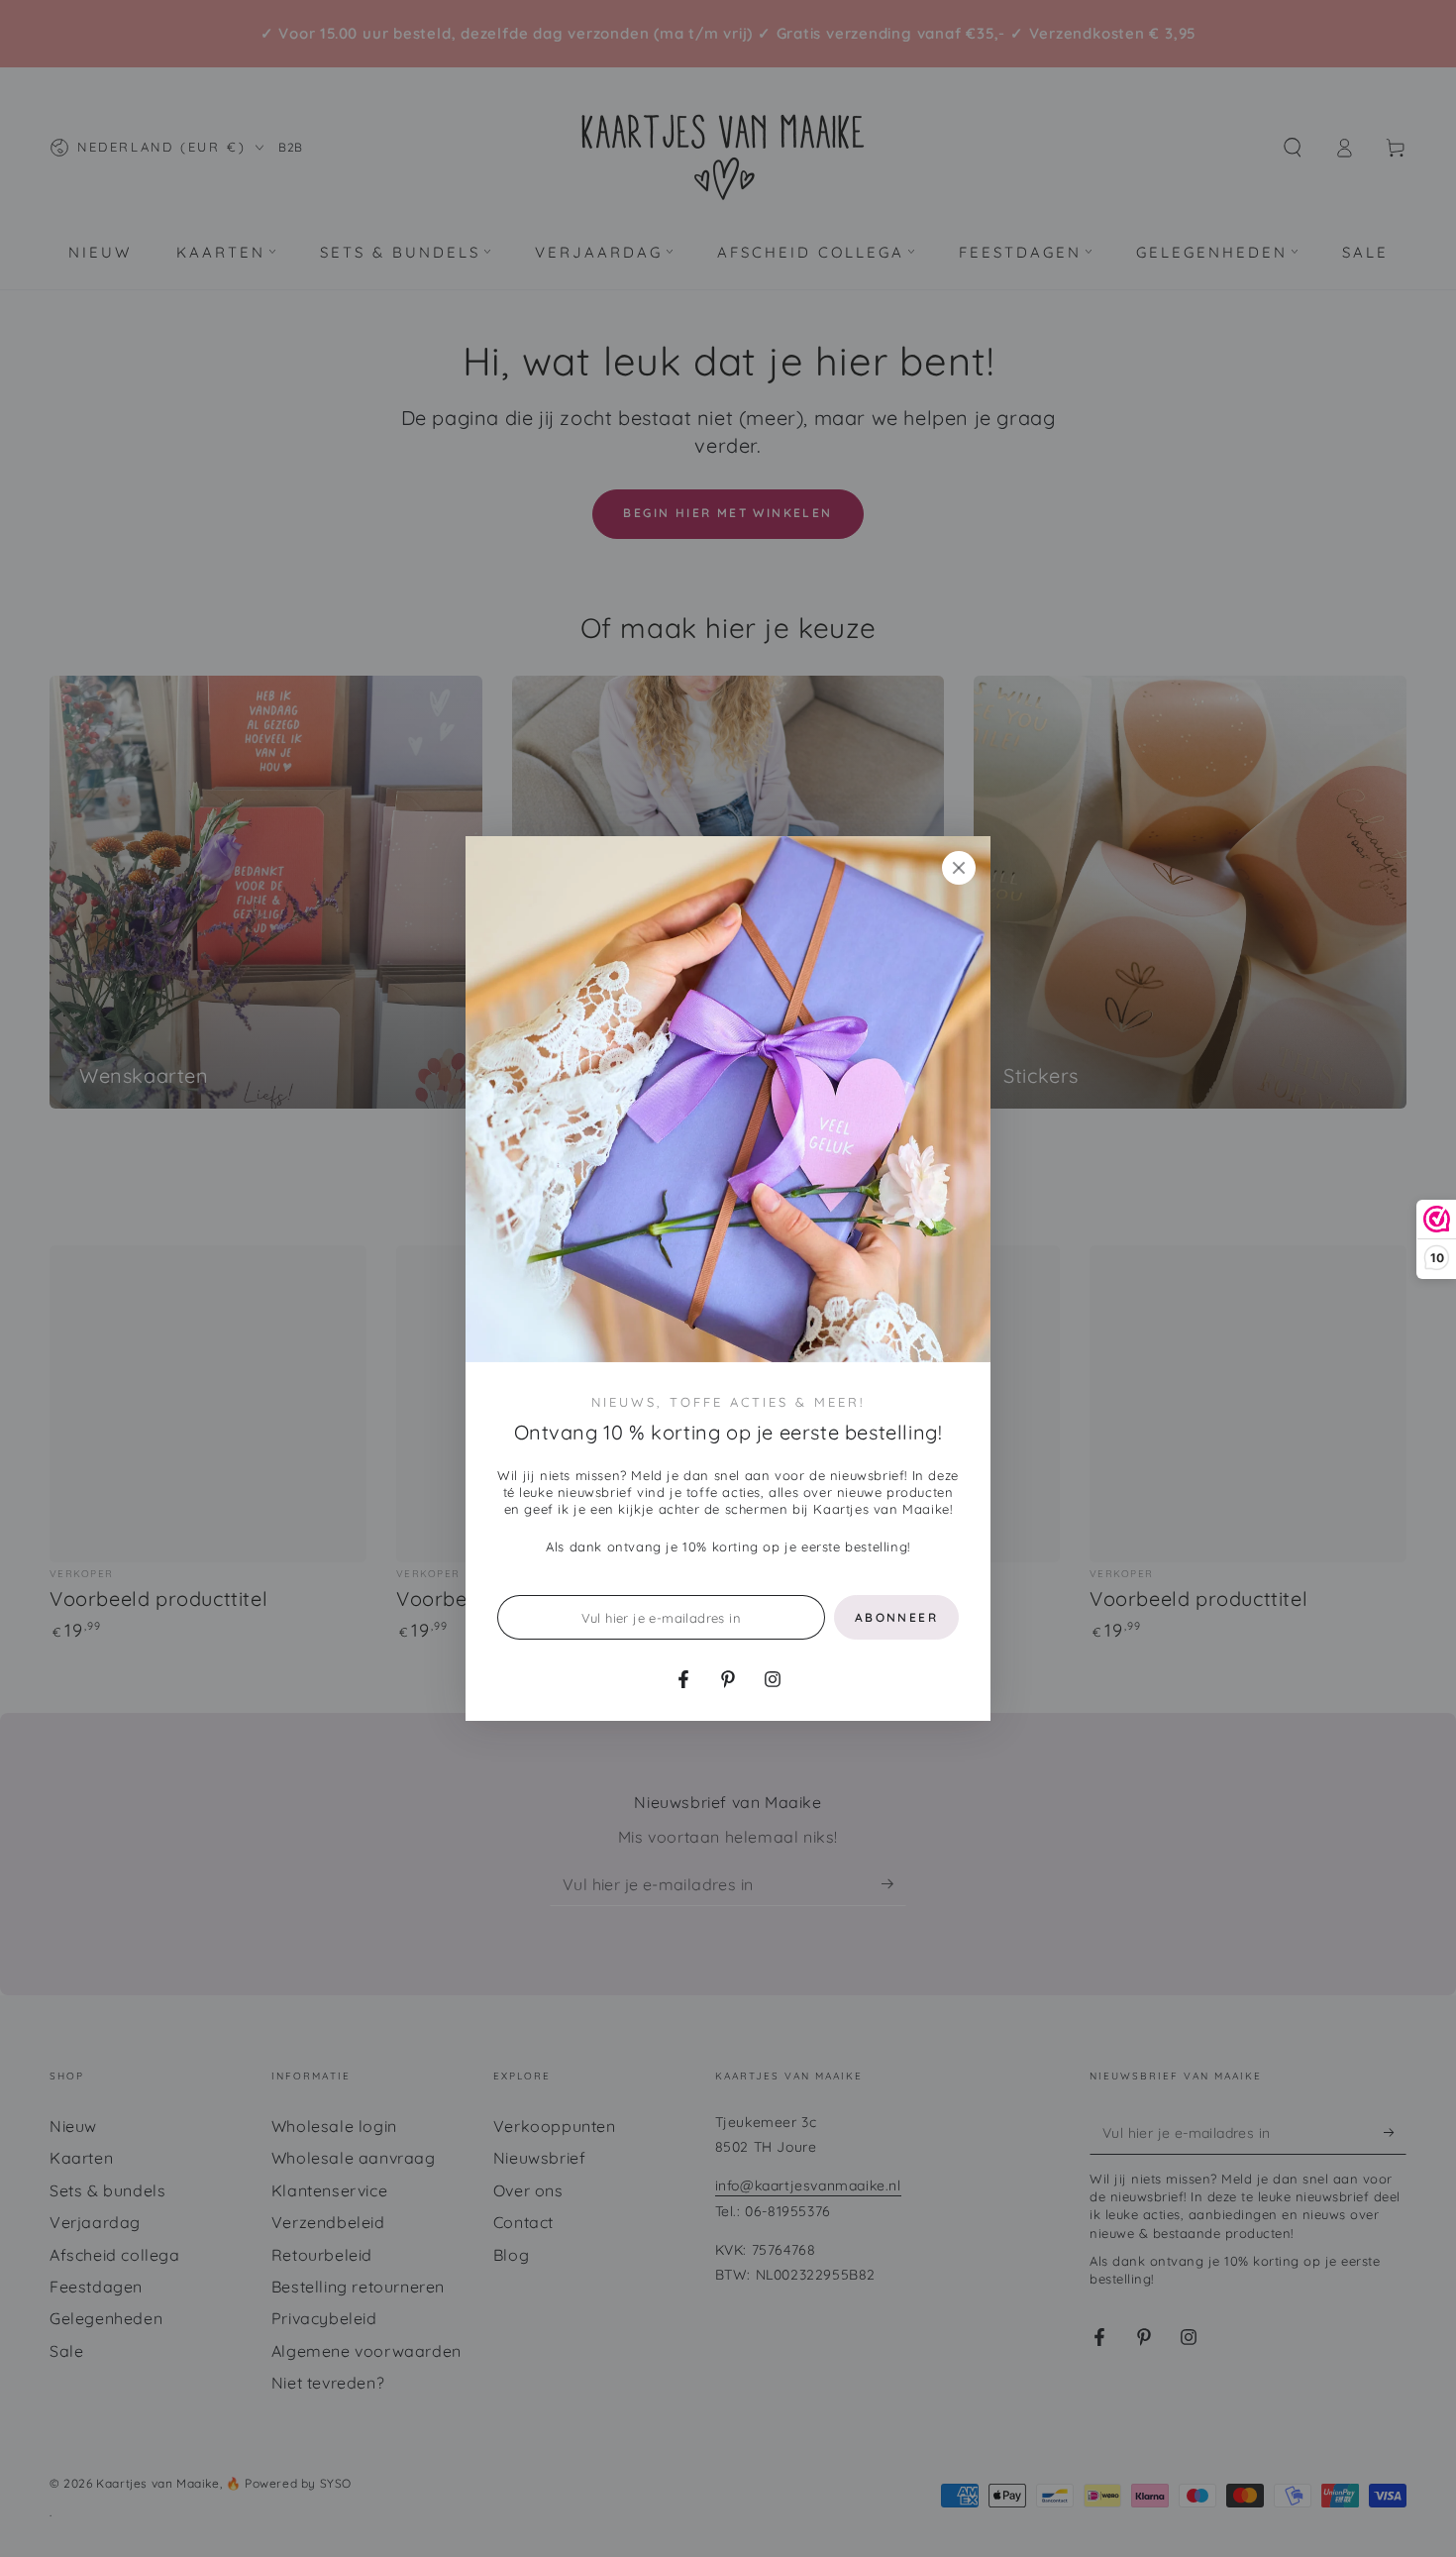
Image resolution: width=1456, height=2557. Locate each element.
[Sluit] (959, 868)
